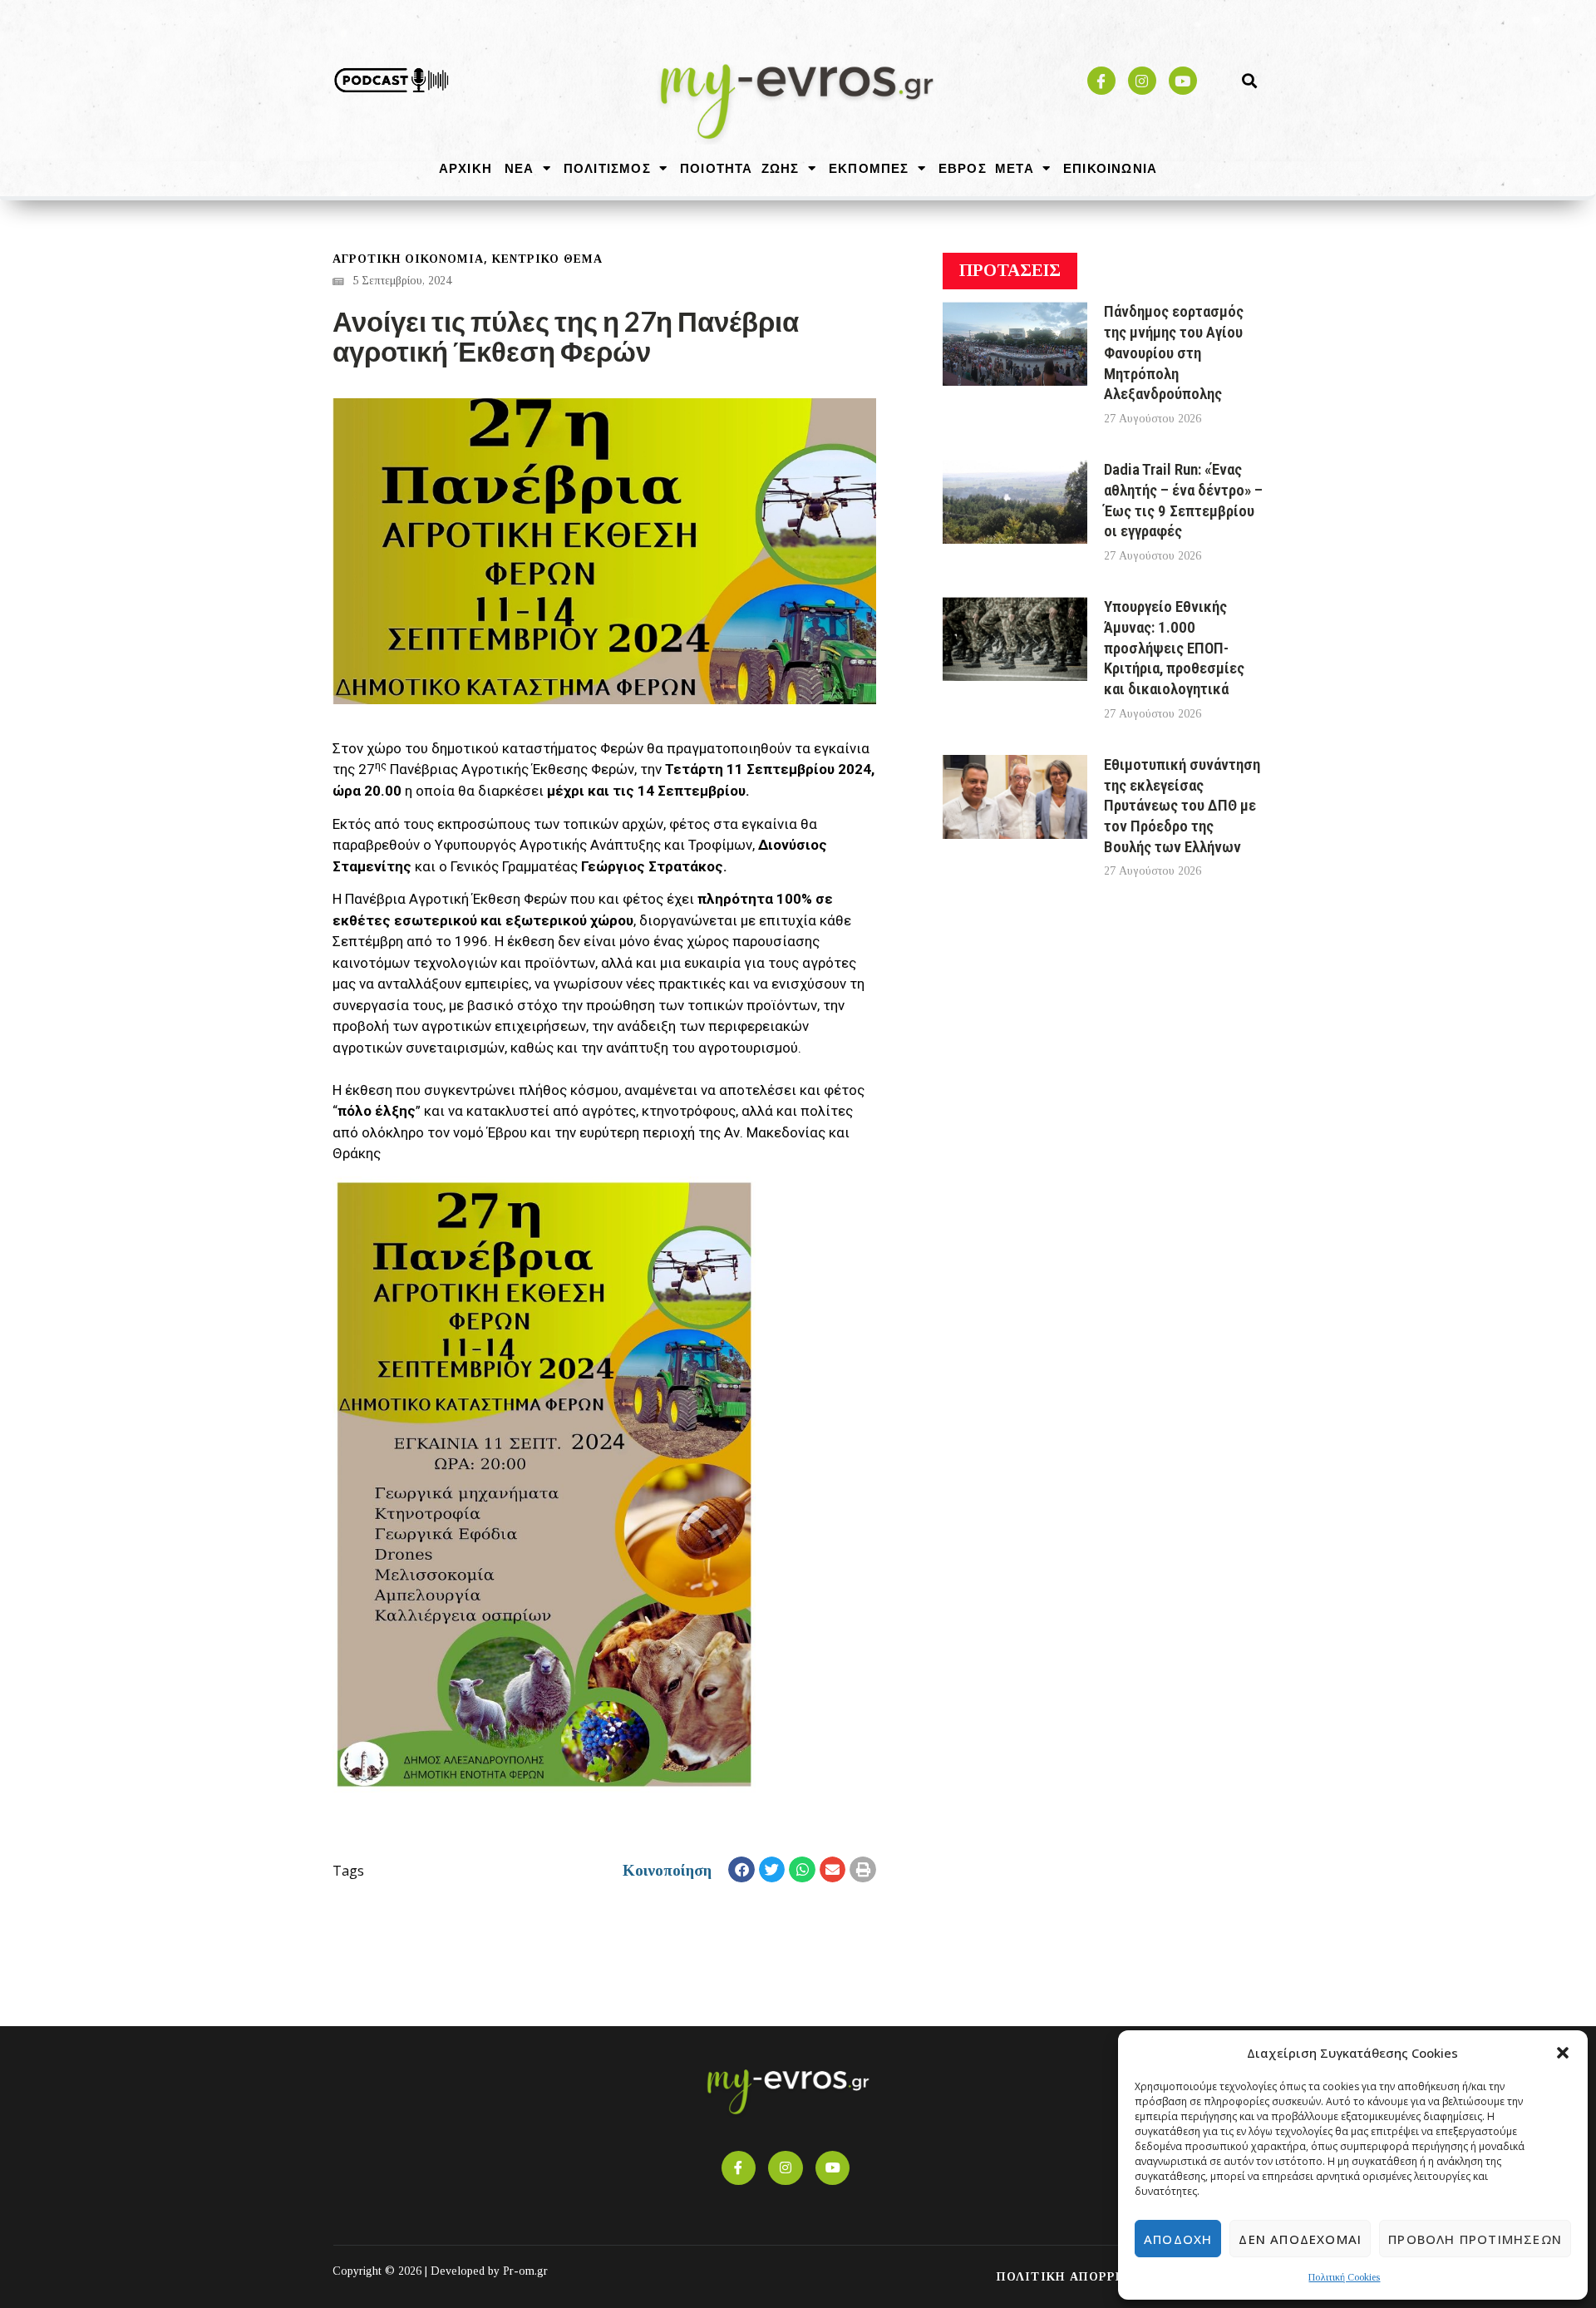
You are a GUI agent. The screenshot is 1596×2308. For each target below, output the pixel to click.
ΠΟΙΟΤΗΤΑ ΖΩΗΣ (740, 168)
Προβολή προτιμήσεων (1475, 2239)
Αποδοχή (1178, 2239)
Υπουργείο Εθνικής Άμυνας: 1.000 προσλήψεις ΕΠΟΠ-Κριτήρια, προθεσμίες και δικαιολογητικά (1174, 648)
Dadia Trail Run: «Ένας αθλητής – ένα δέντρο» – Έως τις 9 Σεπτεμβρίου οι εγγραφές (1183, 500)
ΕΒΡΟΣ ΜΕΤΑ (986, 168)
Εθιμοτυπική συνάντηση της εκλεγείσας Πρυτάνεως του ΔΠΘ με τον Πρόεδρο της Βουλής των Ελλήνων (1182, 806)
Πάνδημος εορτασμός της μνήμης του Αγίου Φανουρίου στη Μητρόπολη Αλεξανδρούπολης (1174, 353)
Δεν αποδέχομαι (1300, 2239)
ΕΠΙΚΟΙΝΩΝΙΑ (1110, 168)
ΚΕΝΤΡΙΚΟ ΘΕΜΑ (547, 259)
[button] (1563, 2053)
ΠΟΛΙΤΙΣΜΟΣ (607, 168)
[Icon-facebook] (1101, 81)
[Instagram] (1142, 81)
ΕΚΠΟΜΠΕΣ (869, 168)
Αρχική (465, 168)
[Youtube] (1183, 81)
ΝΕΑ (520, 168)
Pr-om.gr (525, 2271)
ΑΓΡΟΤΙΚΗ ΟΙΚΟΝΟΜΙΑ (408, 259)
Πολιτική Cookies (1344, 2277)
